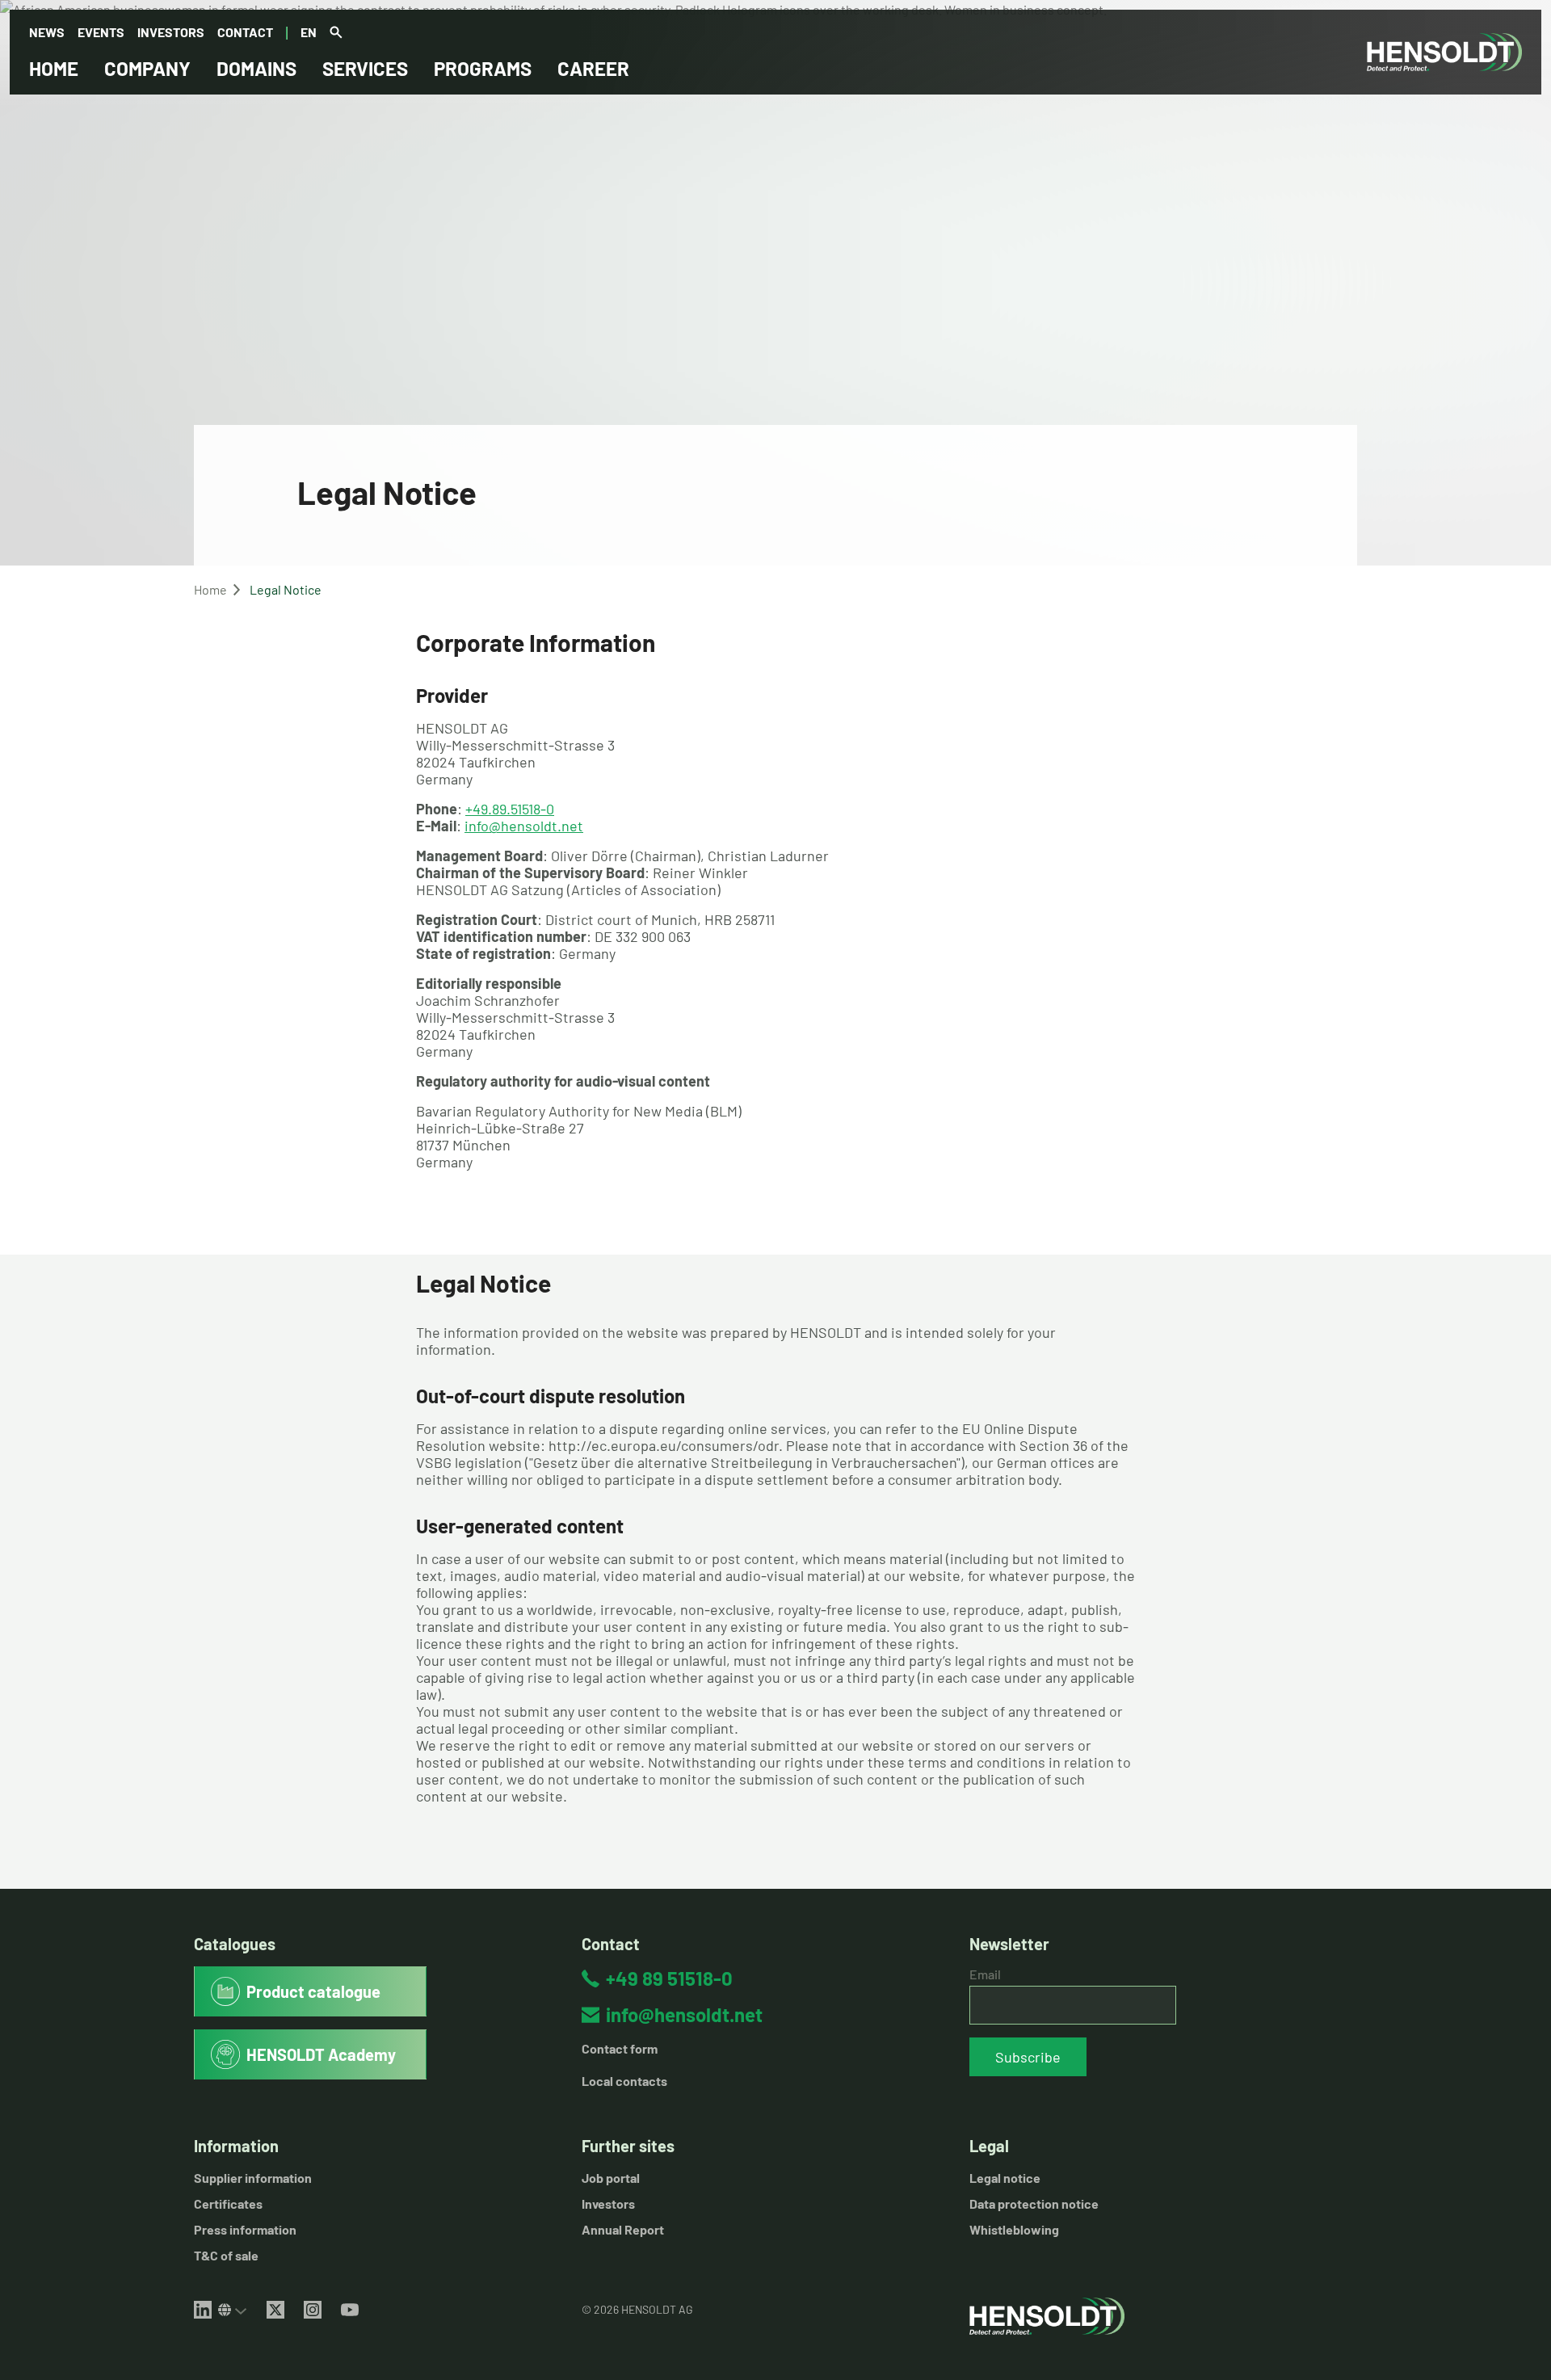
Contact (245, 32)
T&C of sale (226, 2255)
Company (147, 68)
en (309, 32)
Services (365, 68)
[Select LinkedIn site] (233, 2310)
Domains (256, 68)
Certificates (228, 2203)
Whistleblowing (1014, 2229)
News (47, 32)
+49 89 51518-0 (669, 1978)
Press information (245, 2229)
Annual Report (623, 2229)
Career (593, 68)
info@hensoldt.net (524, 826)
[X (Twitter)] (275, 2310)
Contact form (620, 2048)
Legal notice (1005, 2178)
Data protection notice (1034, 2203)
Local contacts (624, 2081)
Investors (171, 32)
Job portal (611, 2178)
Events (101, 32)
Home (54, 68)
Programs (483, 68)
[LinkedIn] (203, 2310)
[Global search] (336, 33)
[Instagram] (313, 2310)
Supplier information (253, 2178)
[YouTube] (350, 2310)
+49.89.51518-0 (510, 809)
